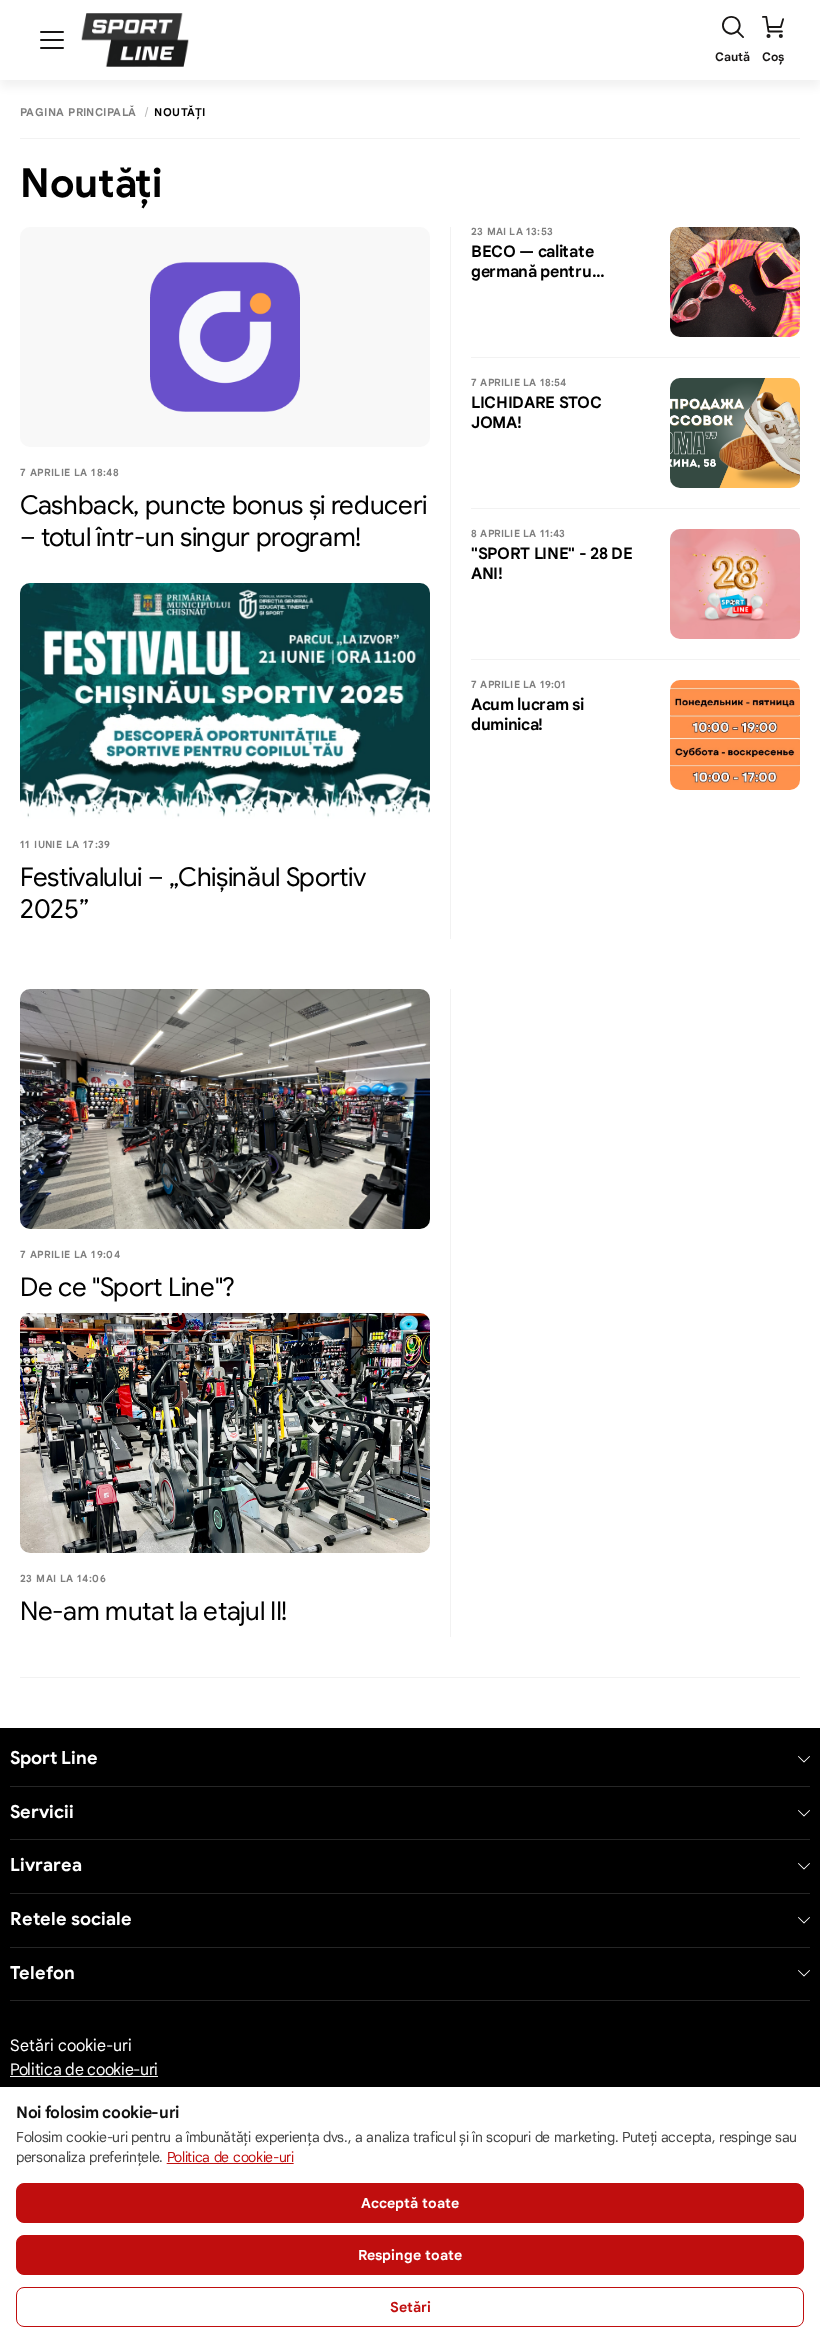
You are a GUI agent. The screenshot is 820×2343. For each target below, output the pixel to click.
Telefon (42, 1973)
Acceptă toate (410, 2203)
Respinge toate (410, 2255)
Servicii (42, 1812)
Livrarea (46, 1865)
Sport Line (54, 1758)
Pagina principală (78, 112)
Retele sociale (71, 1919)
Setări (410, 2307)
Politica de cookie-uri (84, 2070)
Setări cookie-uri (71, 2046)
